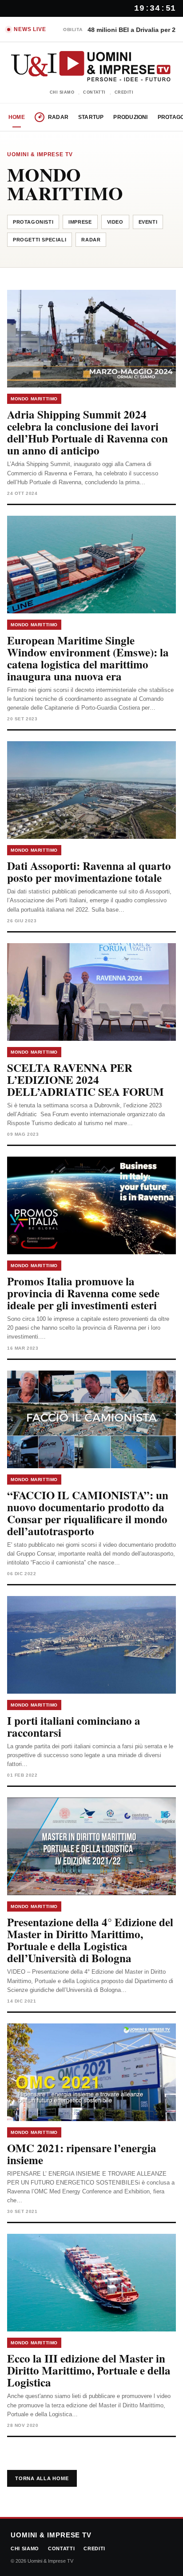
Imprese (80, 222)
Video (115, 222)
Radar (58, 117)
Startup (91, 117)
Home (17, 117)
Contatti (94, 92)
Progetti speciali (40, 240)
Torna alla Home (42, 2478)
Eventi (148, 222)
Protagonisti (33, 222)
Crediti (124, 92)
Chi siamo (62, 92)
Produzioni (130, 117)
